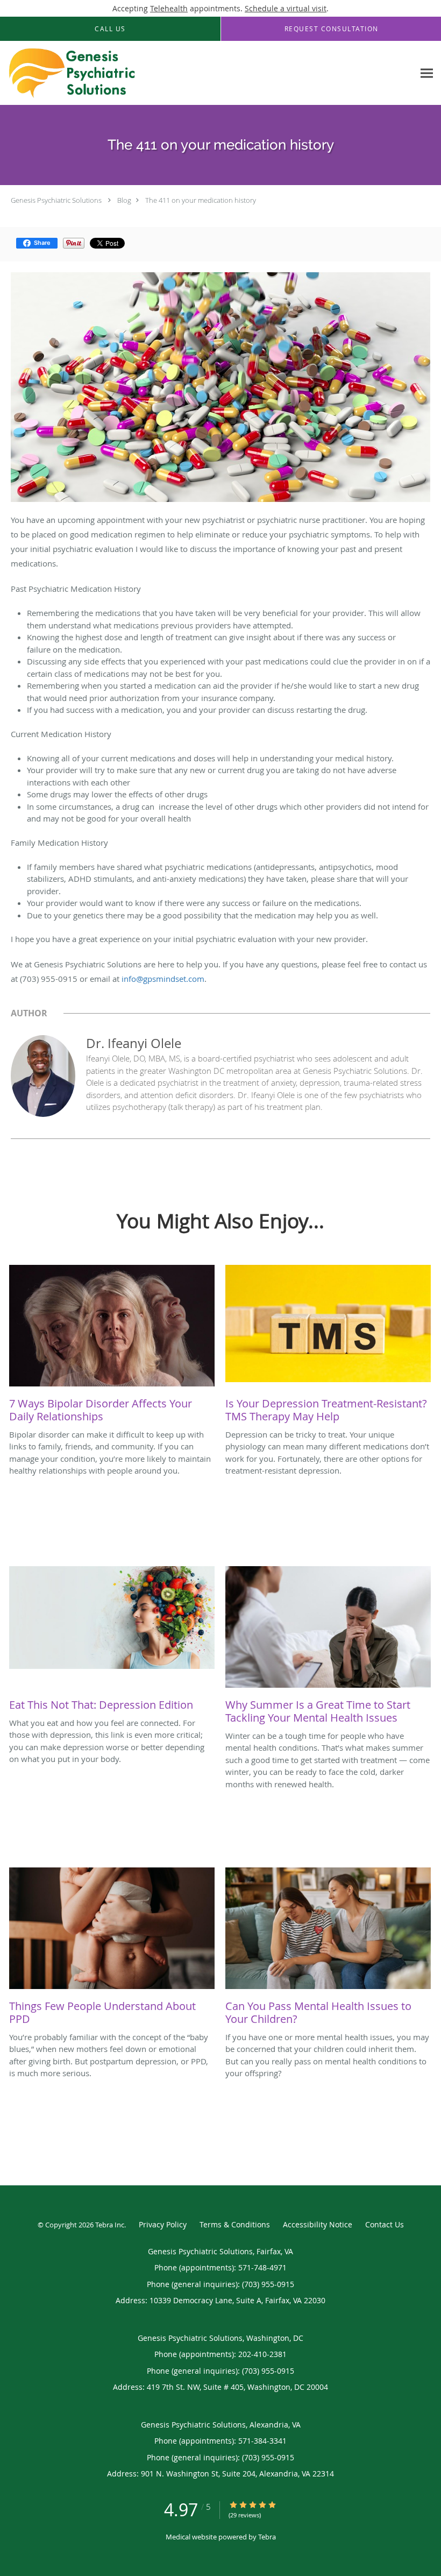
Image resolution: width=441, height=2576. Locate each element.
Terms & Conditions (235, 2224)
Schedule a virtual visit (286, 8)
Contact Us (385, 2224)
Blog (124, 200)
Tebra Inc (110, 2225)
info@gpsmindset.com (163, 979)
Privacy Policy (163, 2224)
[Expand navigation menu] (427, 73)
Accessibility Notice (318, 2224)
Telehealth (169, 8)
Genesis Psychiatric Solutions (56, 200)
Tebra (267, 2537)
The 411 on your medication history (201, 200)
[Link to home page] (69, 73)
